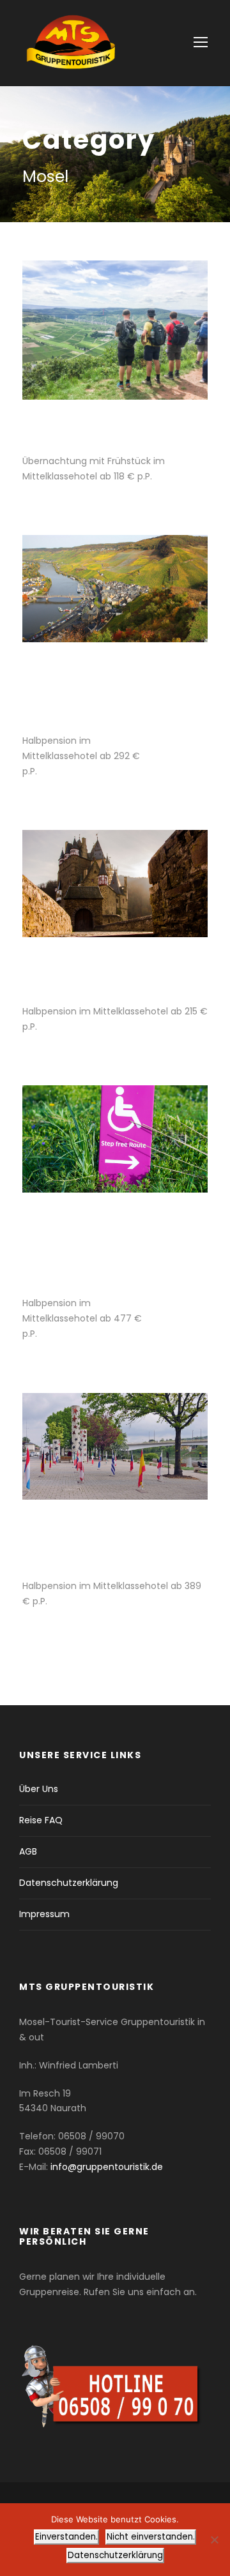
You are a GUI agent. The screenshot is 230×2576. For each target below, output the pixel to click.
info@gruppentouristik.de (107, 2167)
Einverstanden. (66, 2537)
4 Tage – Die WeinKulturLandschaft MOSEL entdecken (89, 689)
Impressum (44, 1914)
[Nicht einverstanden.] (214, 2540)
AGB (28, 1851)
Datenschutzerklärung (69, 1883)
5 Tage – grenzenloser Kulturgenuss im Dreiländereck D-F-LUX (99, 1540)
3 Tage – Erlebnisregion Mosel (102, 972)
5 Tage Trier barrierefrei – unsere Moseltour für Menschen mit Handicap (83, 1246)
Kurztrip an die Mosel (96, 428)
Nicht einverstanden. (151, 2537)
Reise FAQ (41, 1820)
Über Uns (39, 1789)
